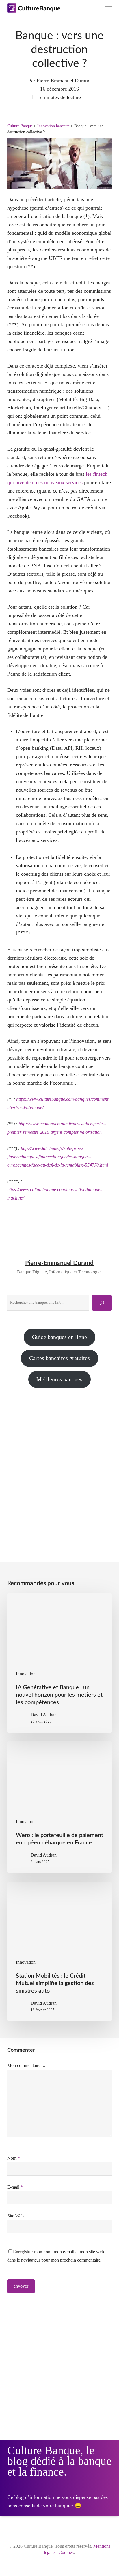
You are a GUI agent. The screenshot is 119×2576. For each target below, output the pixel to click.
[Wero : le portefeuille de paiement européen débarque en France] (60, 1807)
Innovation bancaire (53, 126)
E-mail (15, 2187)
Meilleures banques (59, 1379)
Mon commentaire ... (26, 2065)
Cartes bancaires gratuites (59, 1358)
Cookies (66, 2552)
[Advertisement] (59, 1465)
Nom (14, 2158)
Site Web (15, 2216)
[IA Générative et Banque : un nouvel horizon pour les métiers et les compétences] (60, 1663)
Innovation (26, 1674)
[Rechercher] (102, 1303)
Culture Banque (20, 126)
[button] (109, 8)
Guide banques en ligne (59, 1337)
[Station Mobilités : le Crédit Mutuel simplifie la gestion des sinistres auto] (60, 1951)
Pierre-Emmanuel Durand (64, 81)
